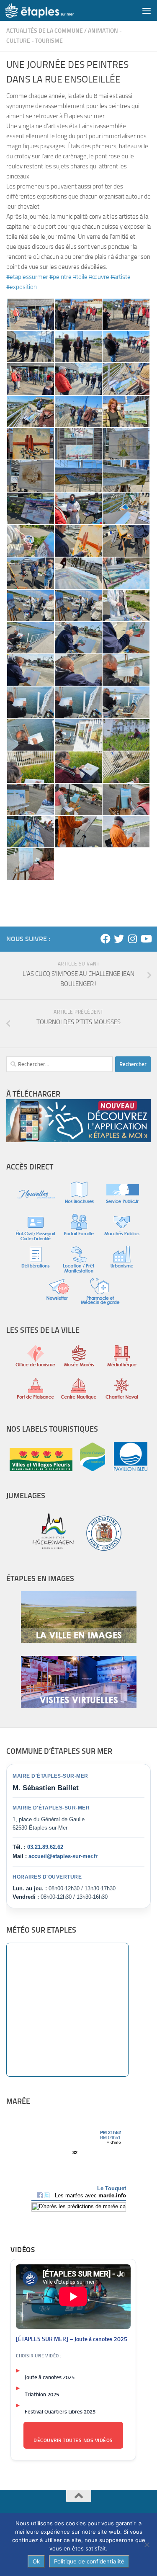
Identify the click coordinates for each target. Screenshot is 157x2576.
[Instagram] (132, 939)
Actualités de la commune (45, 31)
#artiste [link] (121, 277)
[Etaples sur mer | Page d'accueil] (51, 10)
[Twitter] (119, 939)
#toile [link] (80, 277)
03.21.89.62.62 (45, 1847)
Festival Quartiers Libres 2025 (60, 2412)
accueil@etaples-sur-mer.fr (63, 1856)
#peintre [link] (60, 277)
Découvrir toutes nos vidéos (73, 2440)
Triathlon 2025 (42, 2394)
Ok (36, 2561)
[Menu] (147, 10)
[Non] (147, 2545)
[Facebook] (106, 939)
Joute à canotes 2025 (50, 2377)
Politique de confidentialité (89, 2561)
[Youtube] (146, 939)
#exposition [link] (22, 287)
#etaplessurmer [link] (27, 277)
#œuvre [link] (99, 277)
